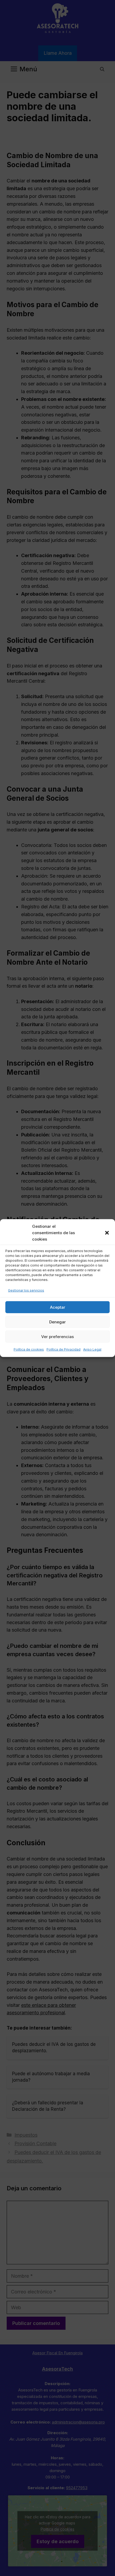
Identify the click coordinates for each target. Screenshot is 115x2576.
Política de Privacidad (64, 1349)
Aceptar (58, 1307)
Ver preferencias (57, 1337)
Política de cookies (29, 1349)
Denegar (57, 1322)
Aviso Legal (92, 1349)
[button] (107, 1233)
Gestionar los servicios (26, 1290)
